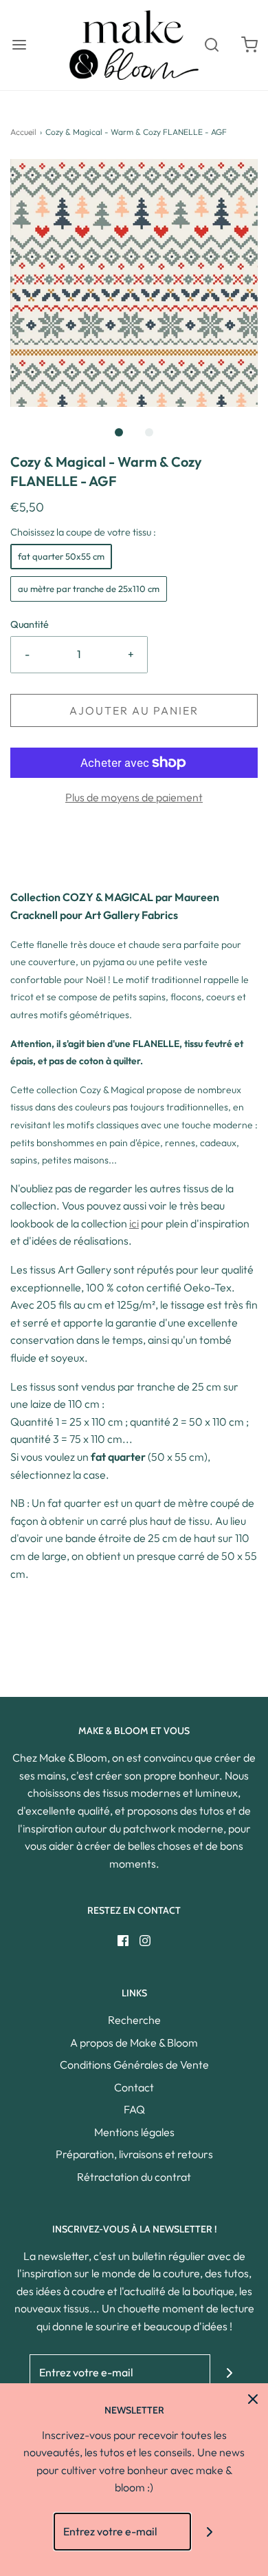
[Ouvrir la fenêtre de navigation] (19, 45)
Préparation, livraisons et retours (134, 2154)
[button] (134, 283)
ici (134, 1223)
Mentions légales (134, 2132)
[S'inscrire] (229, 2373)
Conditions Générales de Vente (134, 2065)
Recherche (134, 2020)
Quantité (30, 624)
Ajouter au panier (134, 710)
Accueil (23, 132)
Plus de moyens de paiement (134, 797)
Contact (134, 2087)
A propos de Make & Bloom (134, 2042)
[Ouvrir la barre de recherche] (211, 45)
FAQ (134, 2109)
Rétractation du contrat (134, 2177)
